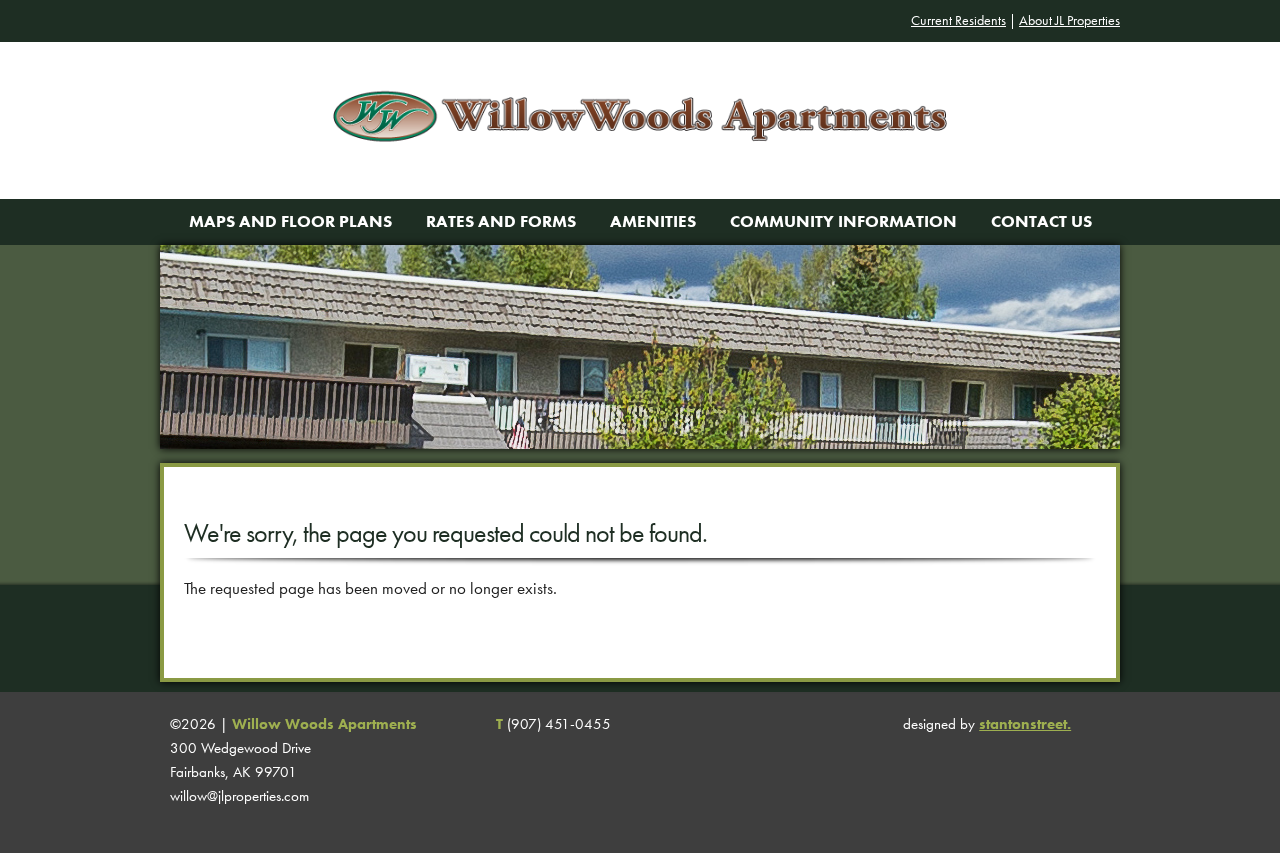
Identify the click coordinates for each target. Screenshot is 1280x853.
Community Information (843, 221)
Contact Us (1041, 221)
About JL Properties (1069, 20)
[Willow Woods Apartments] (639, 187)
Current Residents (958, 20)
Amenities (653, 221)
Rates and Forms (501, 221)
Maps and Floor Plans (290, 221)
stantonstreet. (1025, 724)
